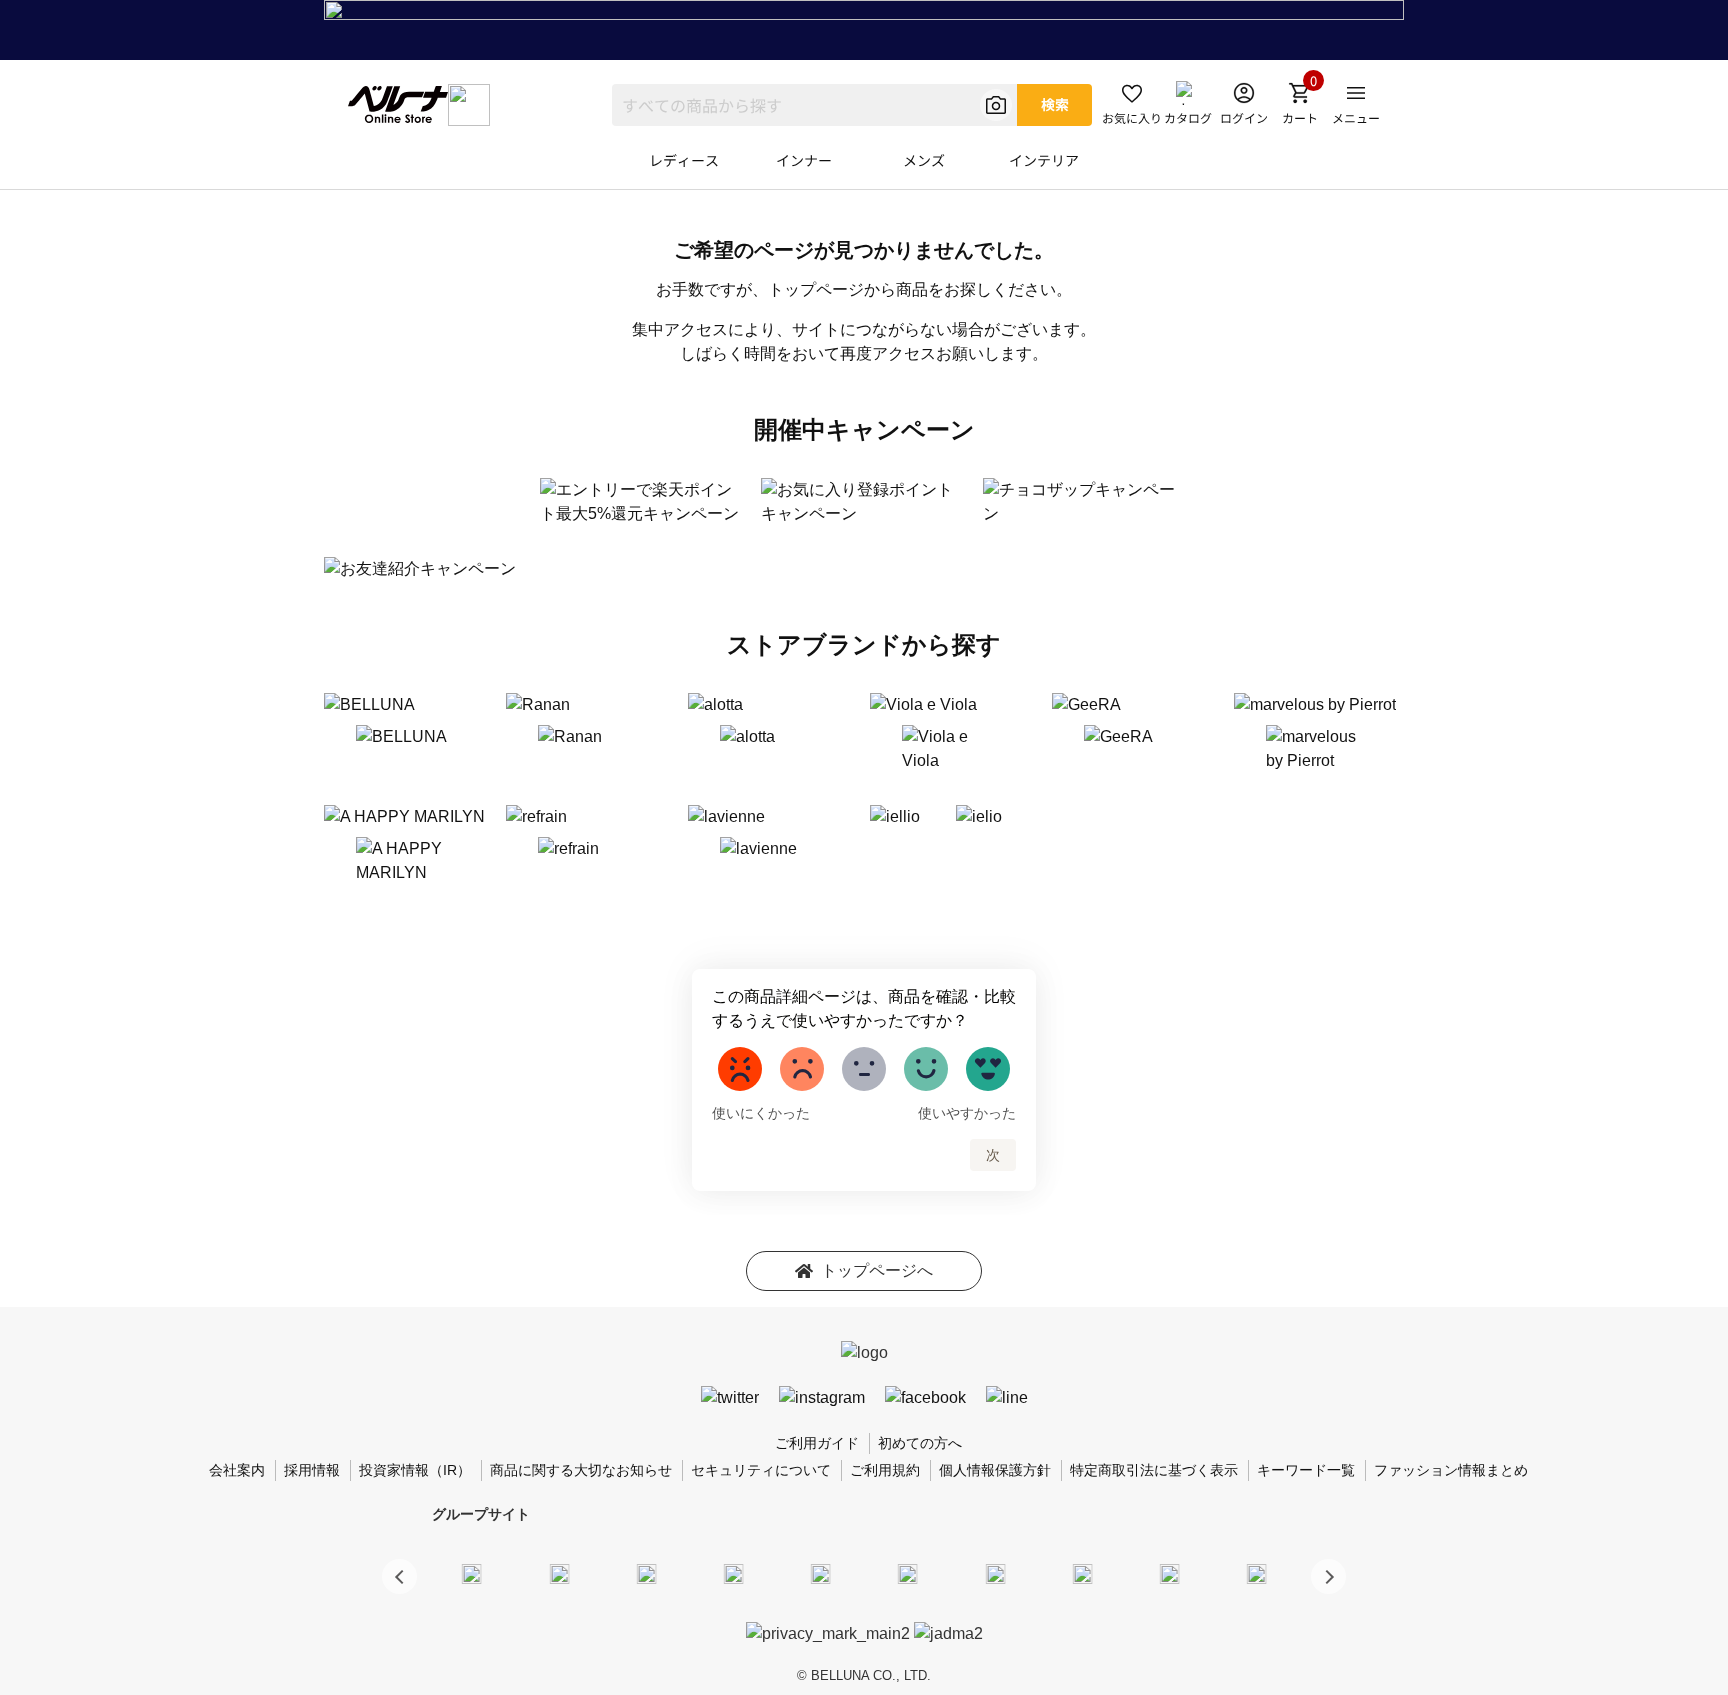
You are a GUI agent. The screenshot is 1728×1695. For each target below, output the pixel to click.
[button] (1328, 1576)
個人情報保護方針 (995, 1470)
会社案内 (237, 1470)
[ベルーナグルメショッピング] (908, 1573)
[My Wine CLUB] (995, 1573)
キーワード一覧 (1306, 1470)
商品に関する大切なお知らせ (581, 1470)
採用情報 (312, 1470)
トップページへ (877, 1270)
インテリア (1044, 160)
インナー (804, 160)
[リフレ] (1257, 1573)
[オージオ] (1082, 1573)
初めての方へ (920, 1443)
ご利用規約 (885, 1470)
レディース (684, 160)
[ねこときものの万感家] (646, 1573)
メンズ (924, 160)
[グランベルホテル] (821, 1573)
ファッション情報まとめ (1451, 1470)
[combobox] (814, 105)
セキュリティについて (761, 1470)
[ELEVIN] (734, 1573)
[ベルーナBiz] (559, 1573)
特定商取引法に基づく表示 (1154, 1470)
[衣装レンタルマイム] (472, 1573)
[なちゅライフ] (1170, 1573)
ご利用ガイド (817, 1443)
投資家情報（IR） (415, 1470)
